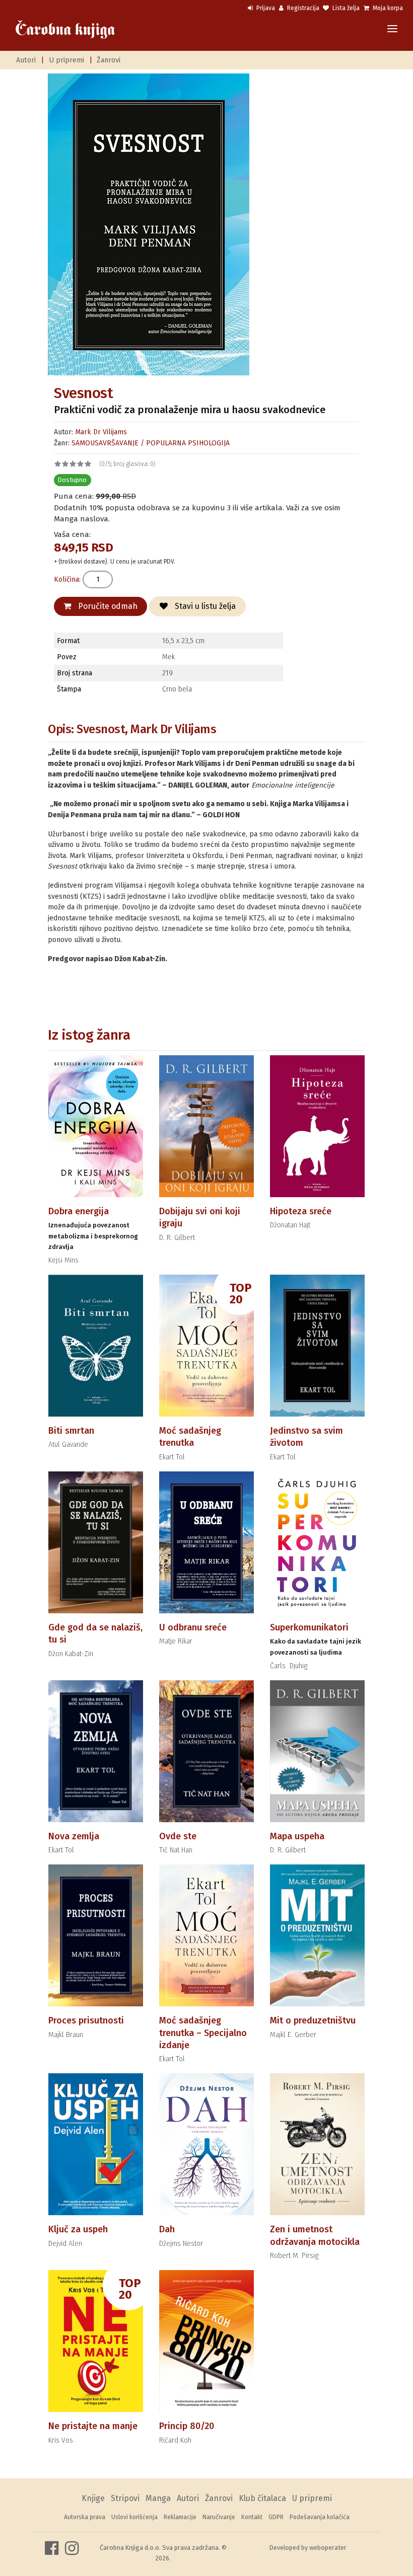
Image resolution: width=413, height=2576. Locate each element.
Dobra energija (79, 1211)
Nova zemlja (74, 1836)
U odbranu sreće (193, 1627)
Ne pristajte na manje (93, 2426)
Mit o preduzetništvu (313, 2020)
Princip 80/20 (187, 2426)
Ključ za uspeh (78, 2229)
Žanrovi (109, 60)
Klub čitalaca (262, 2498)
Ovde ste (178, 1836)
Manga (158, 2498)
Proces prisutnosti (86, 2020)
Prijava (265, 8)
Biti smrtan (71, 1431)
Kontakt (252, 2517)
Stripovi (125, 2498)
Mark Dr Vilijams (101, 432)
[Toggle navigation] (392, 29)
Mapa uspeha (297, 1836)
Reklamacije (180, 2517)
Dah (167, 2229)
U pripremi (66, 60)
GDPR (276, 2517)
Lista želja (345, 8)
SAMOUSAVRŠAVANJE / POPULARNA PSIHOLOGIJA (151, 443)
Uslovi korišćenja (134, 2517)
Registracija (302, 8)
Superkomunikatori (309, 1627)
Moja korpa (387, 8)
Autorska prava (85, 2517)
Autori (26, 60)
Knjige (93, 2498)
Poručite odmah (107, 606)
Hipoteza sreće (301, 1211)
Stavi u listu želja (204, 606)
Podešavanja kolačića (320, 2517)
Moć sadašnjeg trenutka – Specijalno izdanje (203, 2033)
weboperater (328, 2548)
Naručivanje (219, 2517)
